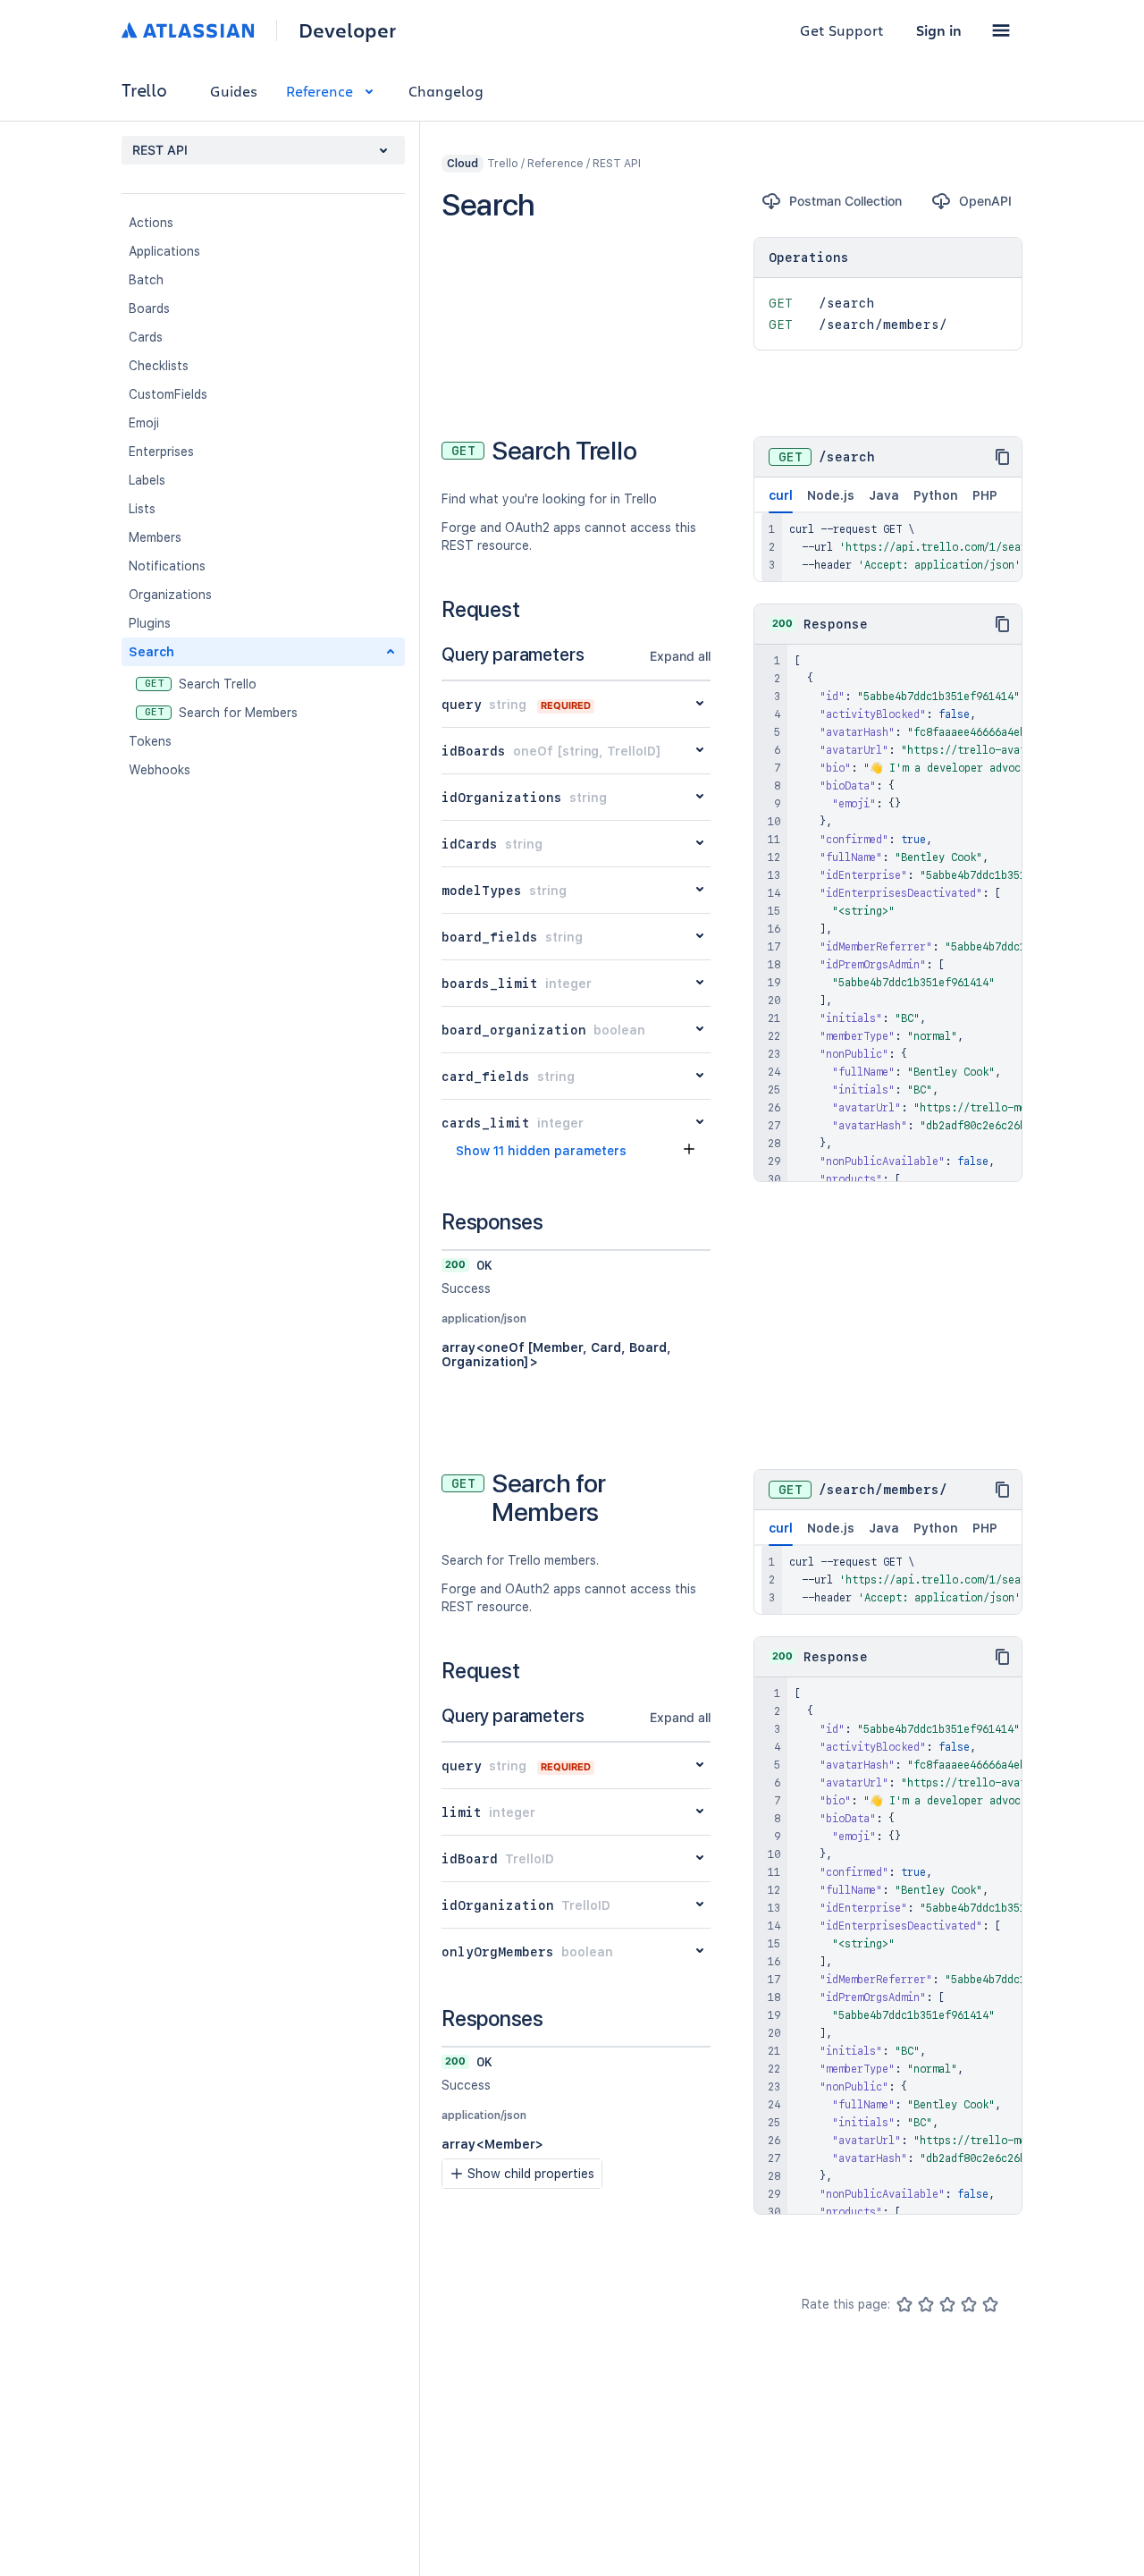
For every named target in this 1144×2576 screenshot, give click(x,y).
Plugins (150, 623)
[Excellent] (990, 2304)
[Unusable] (904, 2304)
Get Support (842, 30)
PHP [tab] (985, 495)
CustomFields (168, 394)
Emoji (144, 423)
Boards (149, 308)
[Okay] (947, 2304)
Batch (146, 280)
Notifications (167, 566)
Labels (147, 480)
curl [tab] (781, 495)
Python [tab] (936, 495)
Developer (347, 30)
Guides (234, 91)
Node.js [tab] (831, 495)
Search (151, 652)
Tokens (150, 741)
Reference (320, 91)
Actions (151, 223)
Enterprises (161, 452)
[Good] (969, 2304)
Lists (142, 509)
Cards (146, 337)
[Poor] (926, 2304)
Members (155, 537)
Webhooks (160, 770)
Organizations (170, 595)
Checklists (159, 366)
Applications (164, 251)
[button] (1001, 30)
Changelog (446, 91)
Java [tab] (884, 495)
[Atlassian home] (188, 30)
